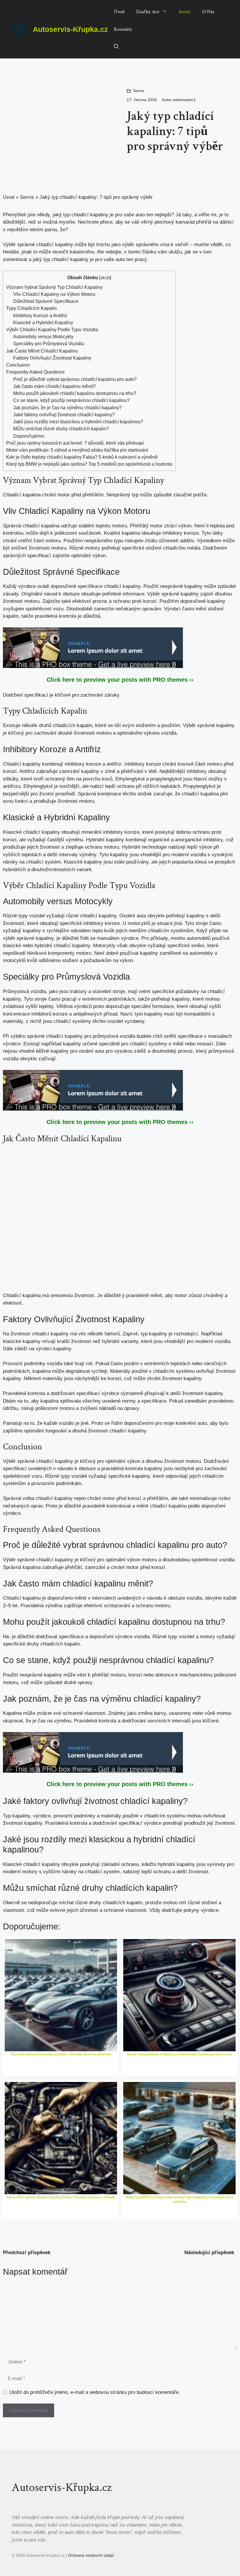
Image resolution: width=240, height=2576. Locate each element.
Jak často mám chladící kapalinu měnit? (54, 386)
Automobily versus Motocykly (43, 336)
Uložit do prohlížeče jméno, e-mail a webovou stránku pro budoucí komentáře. (95, 2392)
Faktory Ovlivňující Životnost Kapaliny (52, 358)
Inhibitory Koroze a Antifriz (40, 315)
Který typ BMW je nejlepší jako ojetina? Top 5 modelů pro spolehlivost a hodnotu (89, 464)
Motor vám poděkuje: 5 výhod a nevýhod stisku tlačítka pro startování (77, 450)
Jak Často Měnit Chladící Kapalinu (42, 351)
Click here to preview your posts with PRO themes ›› (120, 680)
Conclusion (18, 365)
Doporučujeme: (29, 436)
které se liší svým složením (125, 725)
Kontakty (123, 29)
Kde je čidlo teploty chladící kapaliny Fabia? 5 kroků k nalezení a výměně (82, 457)
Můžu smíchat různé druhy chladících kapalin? (61, 429)
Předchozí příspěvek (27, 2253)
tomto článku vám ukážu (155, 252)
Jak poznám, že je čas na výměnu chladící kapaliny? (67, 408)
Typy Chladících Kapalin (31, 308)
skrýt (105, 278)
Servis (185, 12)
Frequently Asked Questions (35, 372)
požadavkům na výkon (108, 960)
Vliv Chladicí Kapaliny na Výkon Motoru (54, 294)
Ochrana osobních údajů (91, 2555)
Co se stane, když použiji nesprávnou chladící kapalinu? (71, 400)
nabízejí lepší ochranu (147, 1872)
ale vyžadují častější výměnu (51, 840)
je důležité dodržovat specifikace (48, 1637)
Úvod (119, 12)
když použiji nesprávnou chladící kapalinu (131, 1660)
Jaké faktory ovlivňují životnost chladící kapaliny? (64, 415)
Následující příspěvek (209, 2253)
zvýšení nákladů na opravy (109, 1408)
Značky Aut (148, 12)
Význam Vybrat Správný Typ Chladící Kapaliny (54, 287)
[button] (116, 47)
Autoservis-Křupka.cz (70, 29)
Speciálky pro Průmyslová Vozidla (49, 343)
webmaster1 (184, 100)
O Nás (208, 12)
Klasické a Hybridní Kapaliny (43, 322)
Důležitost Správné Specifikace (46, 301)
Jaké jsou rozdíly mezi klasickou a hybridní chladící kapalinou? (78, 422)
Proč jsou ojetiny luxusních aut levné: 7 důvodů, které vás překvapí (75, 443)
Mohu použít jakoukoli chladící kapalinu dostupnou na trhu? (75, 393)
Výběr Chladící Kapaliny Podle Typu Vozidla (52, 329)
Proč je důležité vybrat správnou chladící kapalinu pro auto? (75, 379)
